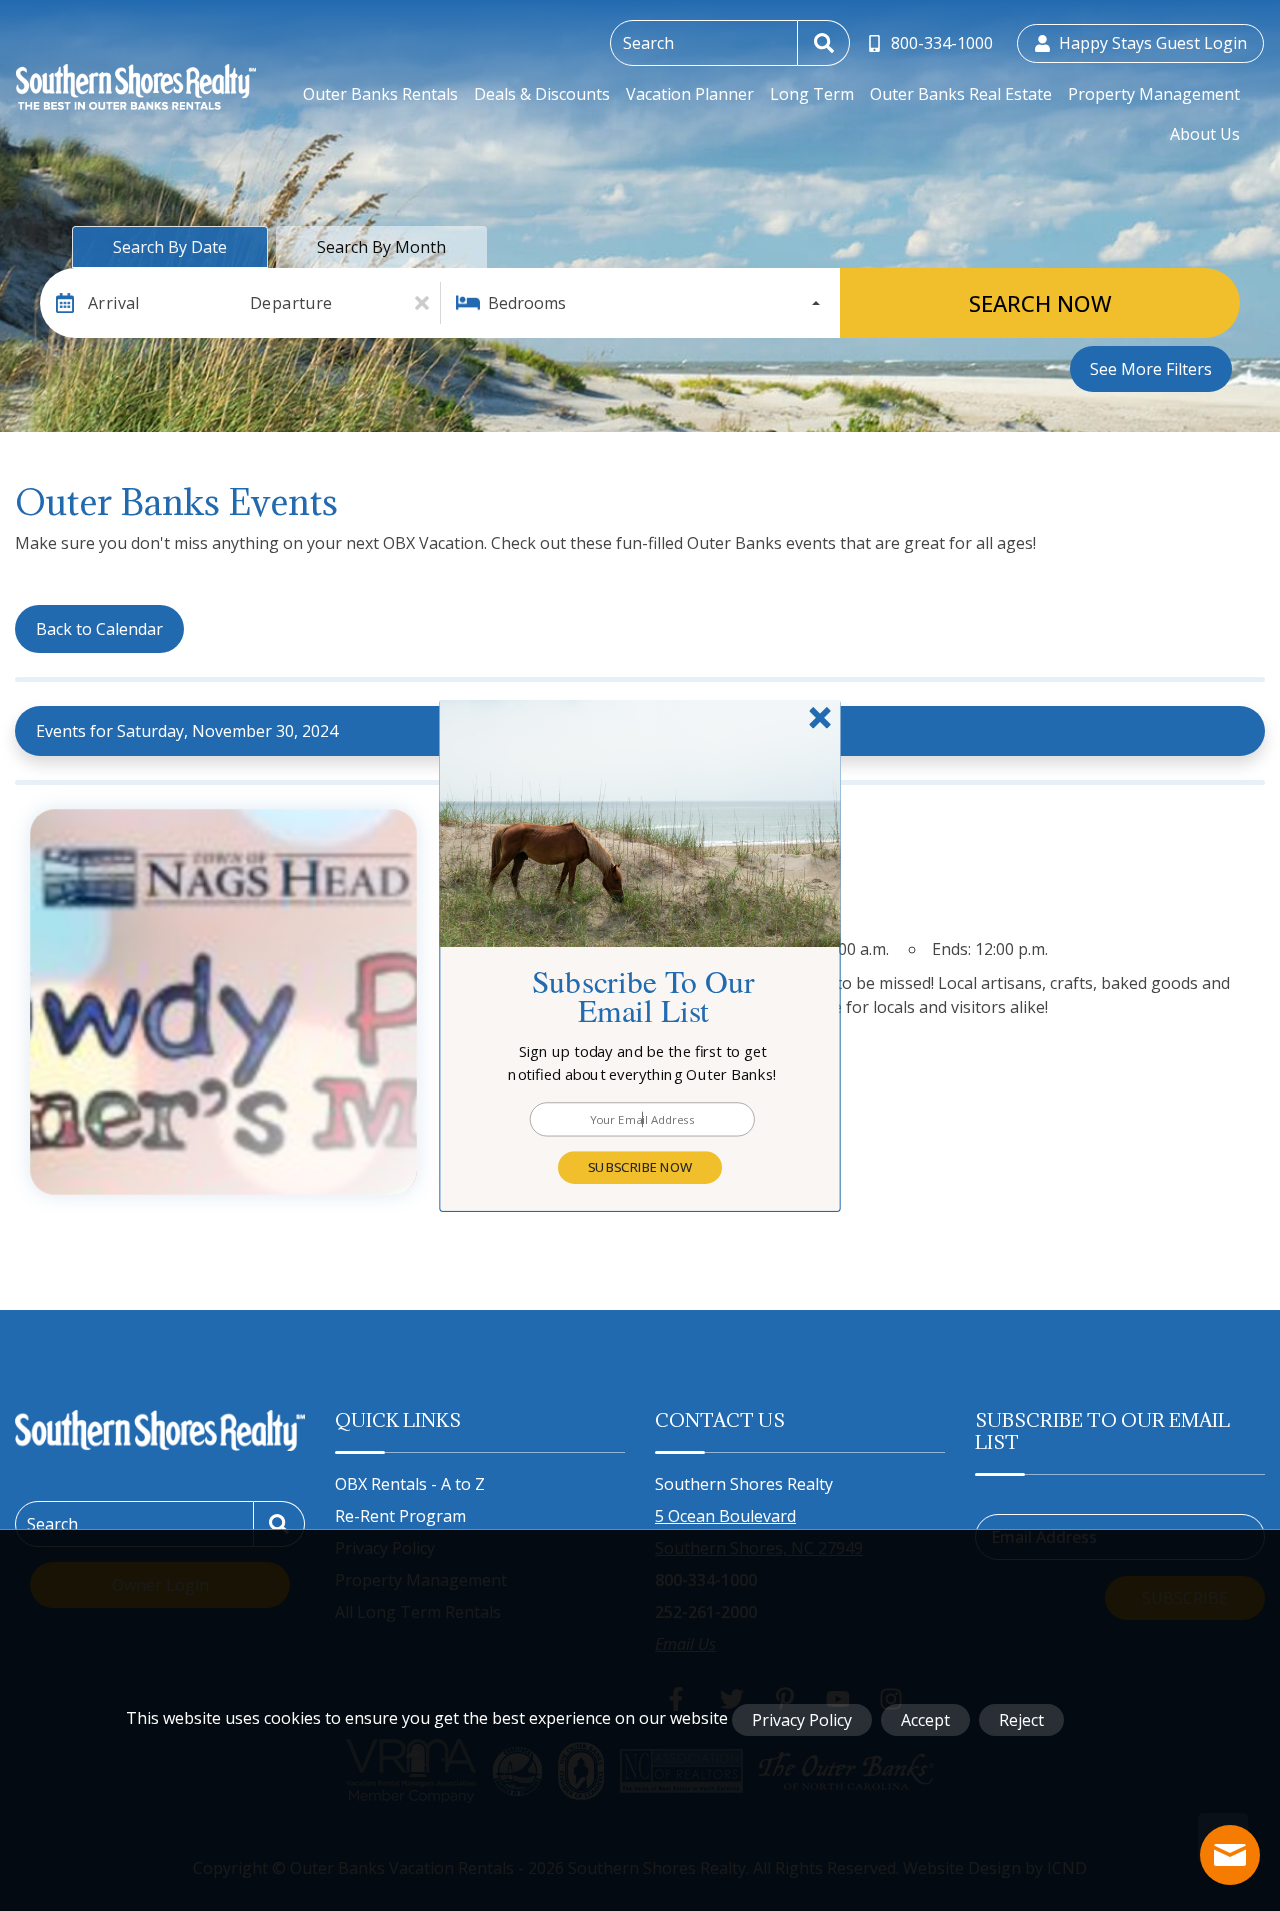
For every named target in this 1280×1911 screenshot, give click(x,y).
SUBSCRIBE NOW (639, 1167)
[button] (643, 1062)
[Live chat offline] (1230, 1855)
